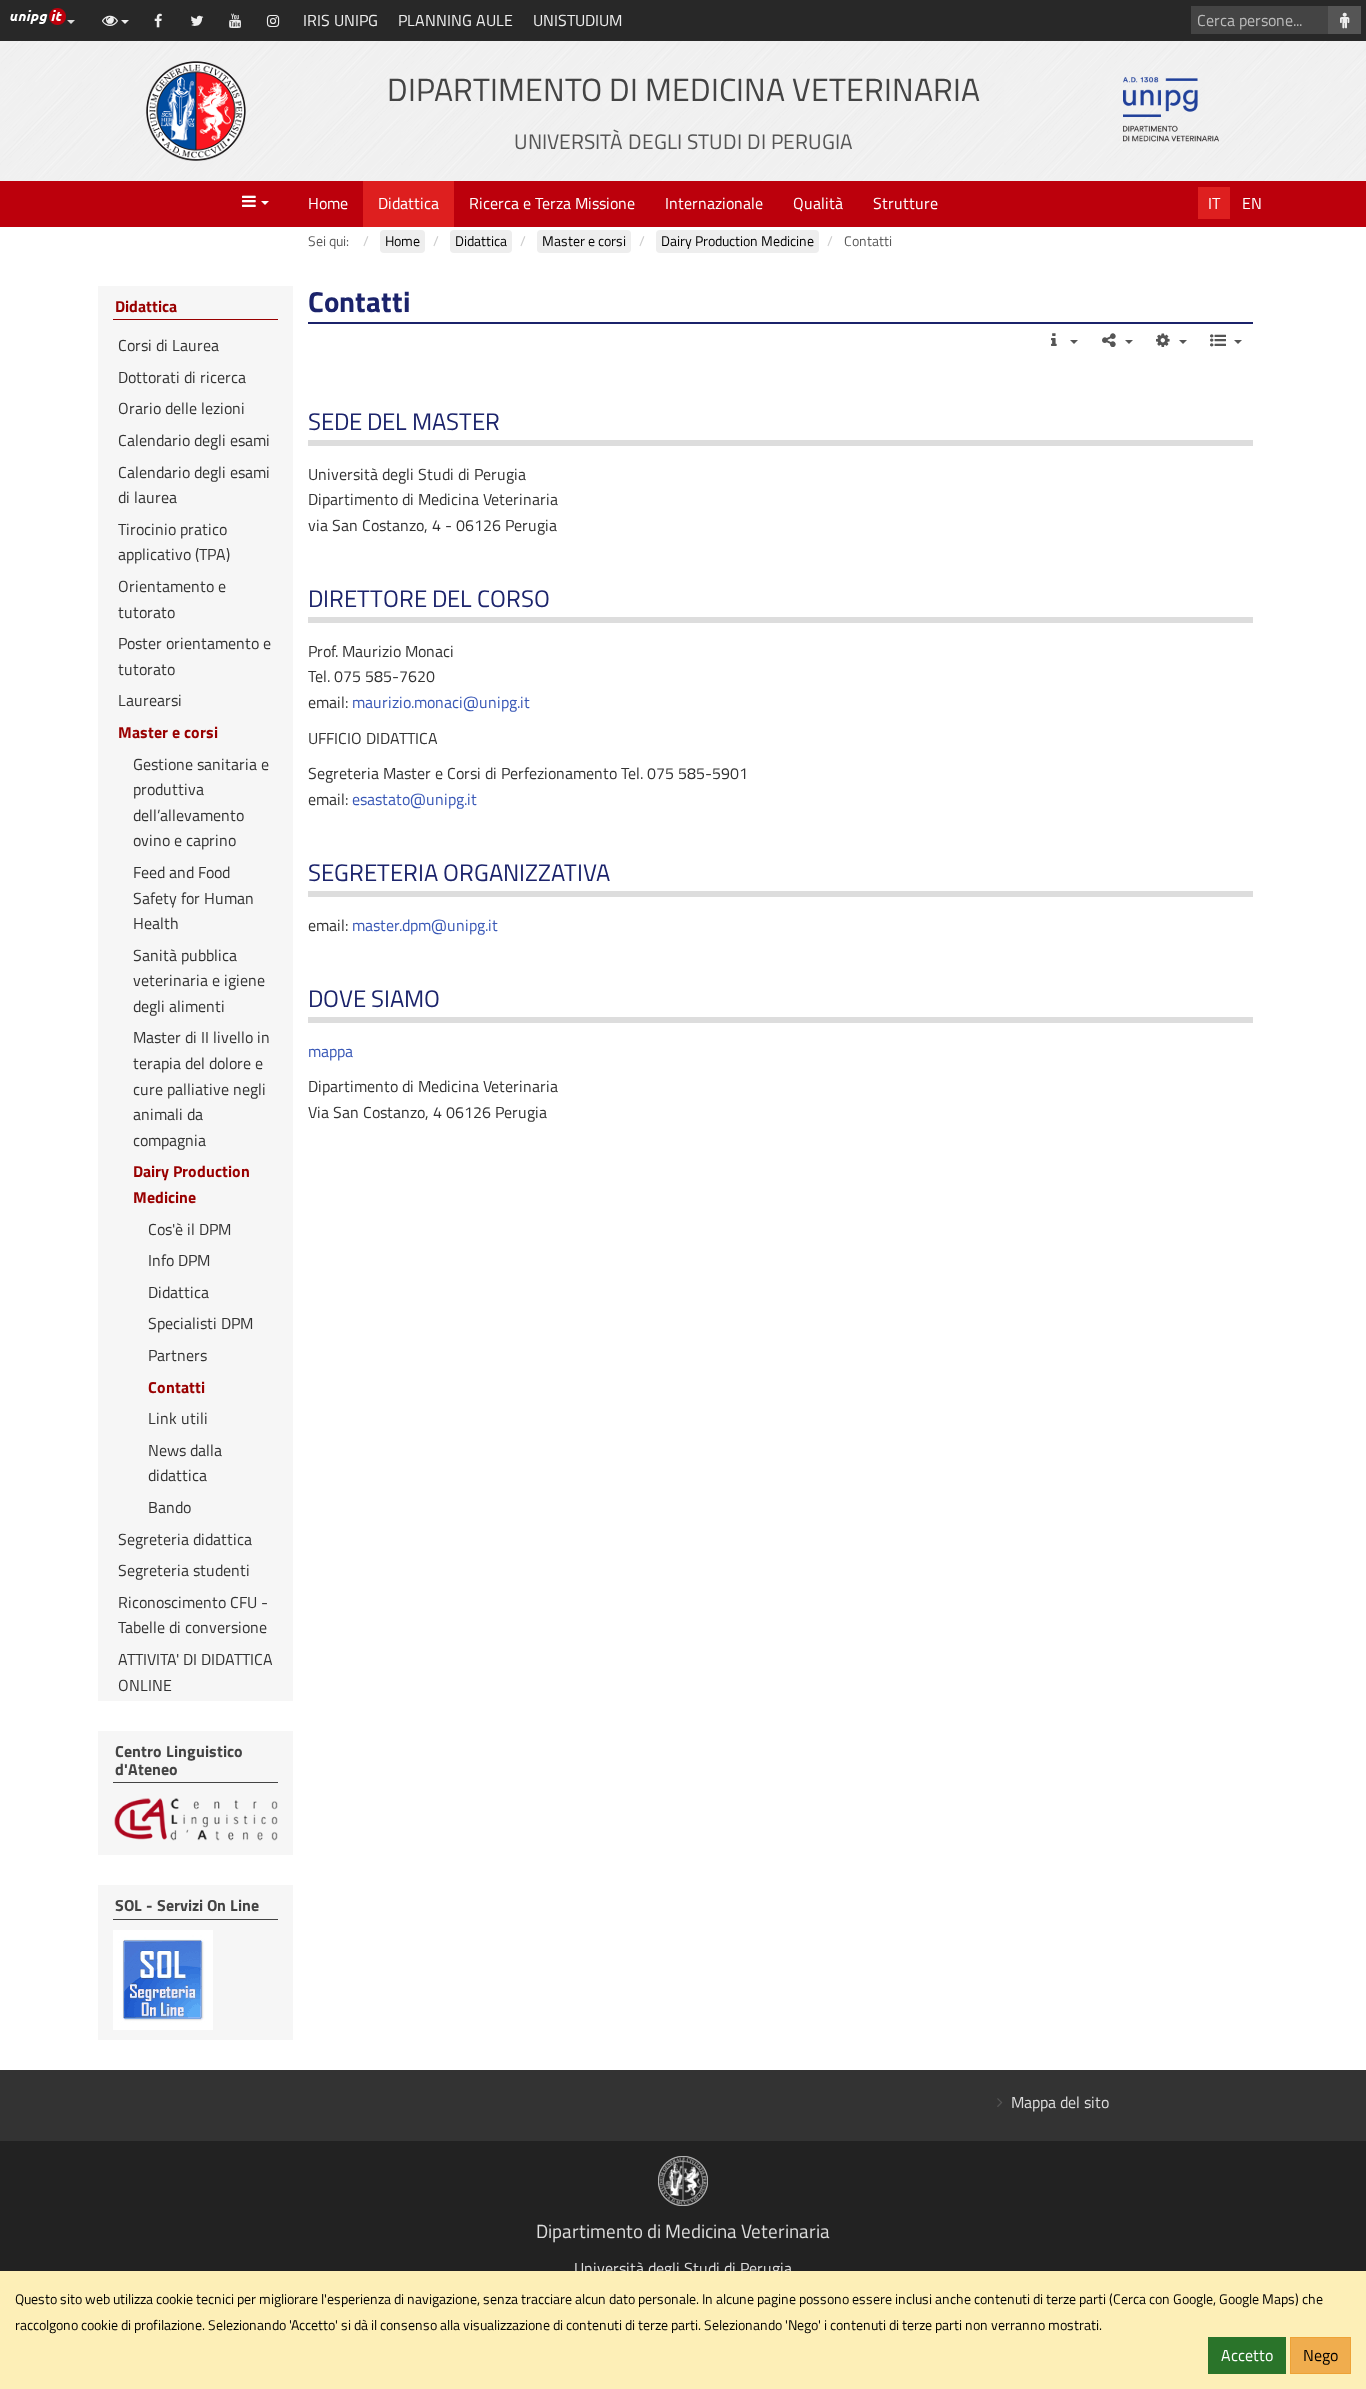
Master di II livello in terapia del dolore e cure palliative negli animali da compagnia (201, 1088)
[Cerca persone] (1344, 20)
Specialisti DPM (200, 1323)
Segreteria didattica (185, 1539)
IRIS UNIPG (340, 20)
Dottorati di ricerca (182, 377)
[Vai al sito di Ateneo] (196, 111)
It (1214, 203)
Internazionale (714, 203)
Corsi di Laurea (168, 345)
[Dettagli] (1061, 340)
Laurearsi (150, 700)
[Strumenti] (1170, 340)
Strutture (905, 203)
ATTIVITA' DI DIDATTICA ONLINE (195, 1672)
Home (328, 203)
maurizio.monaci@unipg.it (441, 702)
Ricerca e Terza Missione (552, 203)
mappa (330, 1051)
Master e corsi (168, 732)
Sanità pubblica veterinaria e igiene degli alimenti (199, 980)
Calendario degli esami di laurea (194, 485)
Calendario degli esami (194, 440)
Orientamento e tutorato (172, 599)
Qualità (818, 203)
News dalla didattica (185, 1463)
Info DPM (179, 1260)
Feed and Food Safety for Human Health (193, 897)
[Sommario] (1224, 340)
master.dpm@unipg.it (425, 925)
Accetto (1247, 2355)
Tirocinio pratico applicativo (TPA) (174, 542)
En (1252, 203)
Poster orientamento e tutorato (194, 656)
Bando (169, 1507)
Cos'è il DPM (189, 1229)
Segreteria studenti (184, 1570)
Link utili (178, 1418)
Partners (177, 1355)
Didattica (408, 203)
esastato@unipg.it (414, 799)
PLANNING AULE (455, 20)
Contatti (176, 1387)
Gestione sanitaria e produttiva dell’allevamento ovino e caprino (201, 802)
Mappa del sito (1060, 2102)
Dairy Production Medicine (191, 1184)
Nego (1320, 2355)
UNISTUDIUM (577, 20)
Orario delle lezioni (181, 408)
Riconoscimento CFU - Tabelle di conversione (193, 1615)
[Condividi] (1115, 340)
